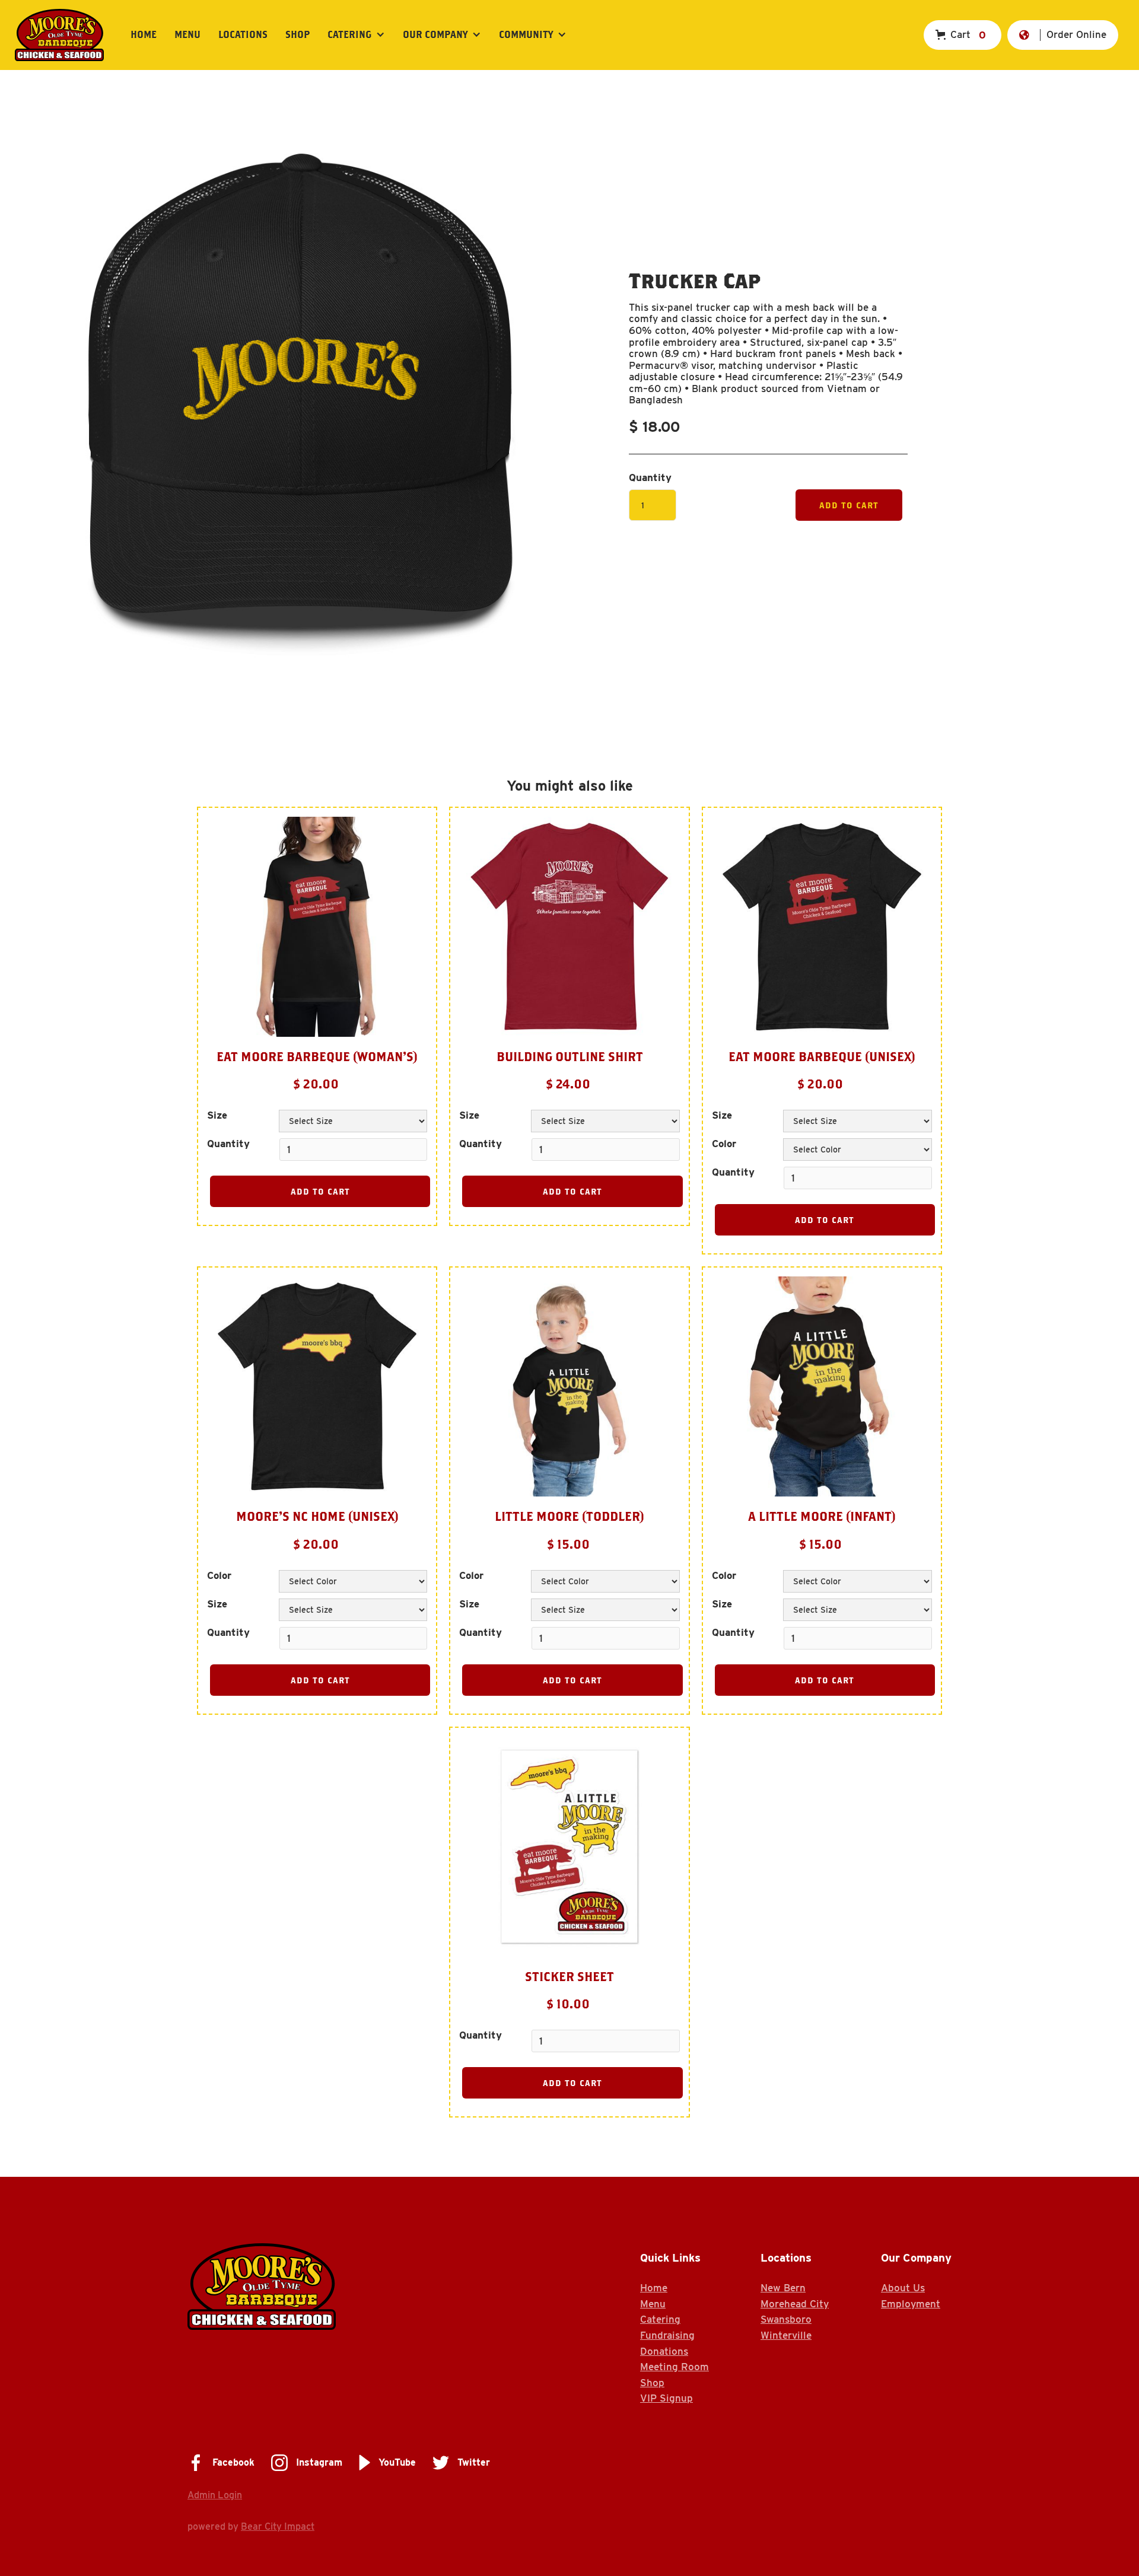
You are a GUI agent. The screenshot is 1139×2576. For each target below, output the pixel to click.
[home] (59, 35)
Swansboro (786, 2319)
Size (217, 1115)
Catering (660, 2319)
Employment (911, 2304)
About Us (903, 2288)
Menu (187, 34)
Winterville (786, 2335)
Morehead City (795, 2304)
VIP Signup (666, 2398)
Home (144, 34)
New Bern (783, 2288)
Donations (664, 2351)
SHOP (298, 34)
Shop (652, 2383)
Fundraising (667, 2335)
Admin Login (215, 2495)
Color (724, 1144)
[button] (356, 35)
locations (243, 34)
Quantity (650, 478)
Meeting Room (675, 2367)
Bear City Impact (278, 2526)
